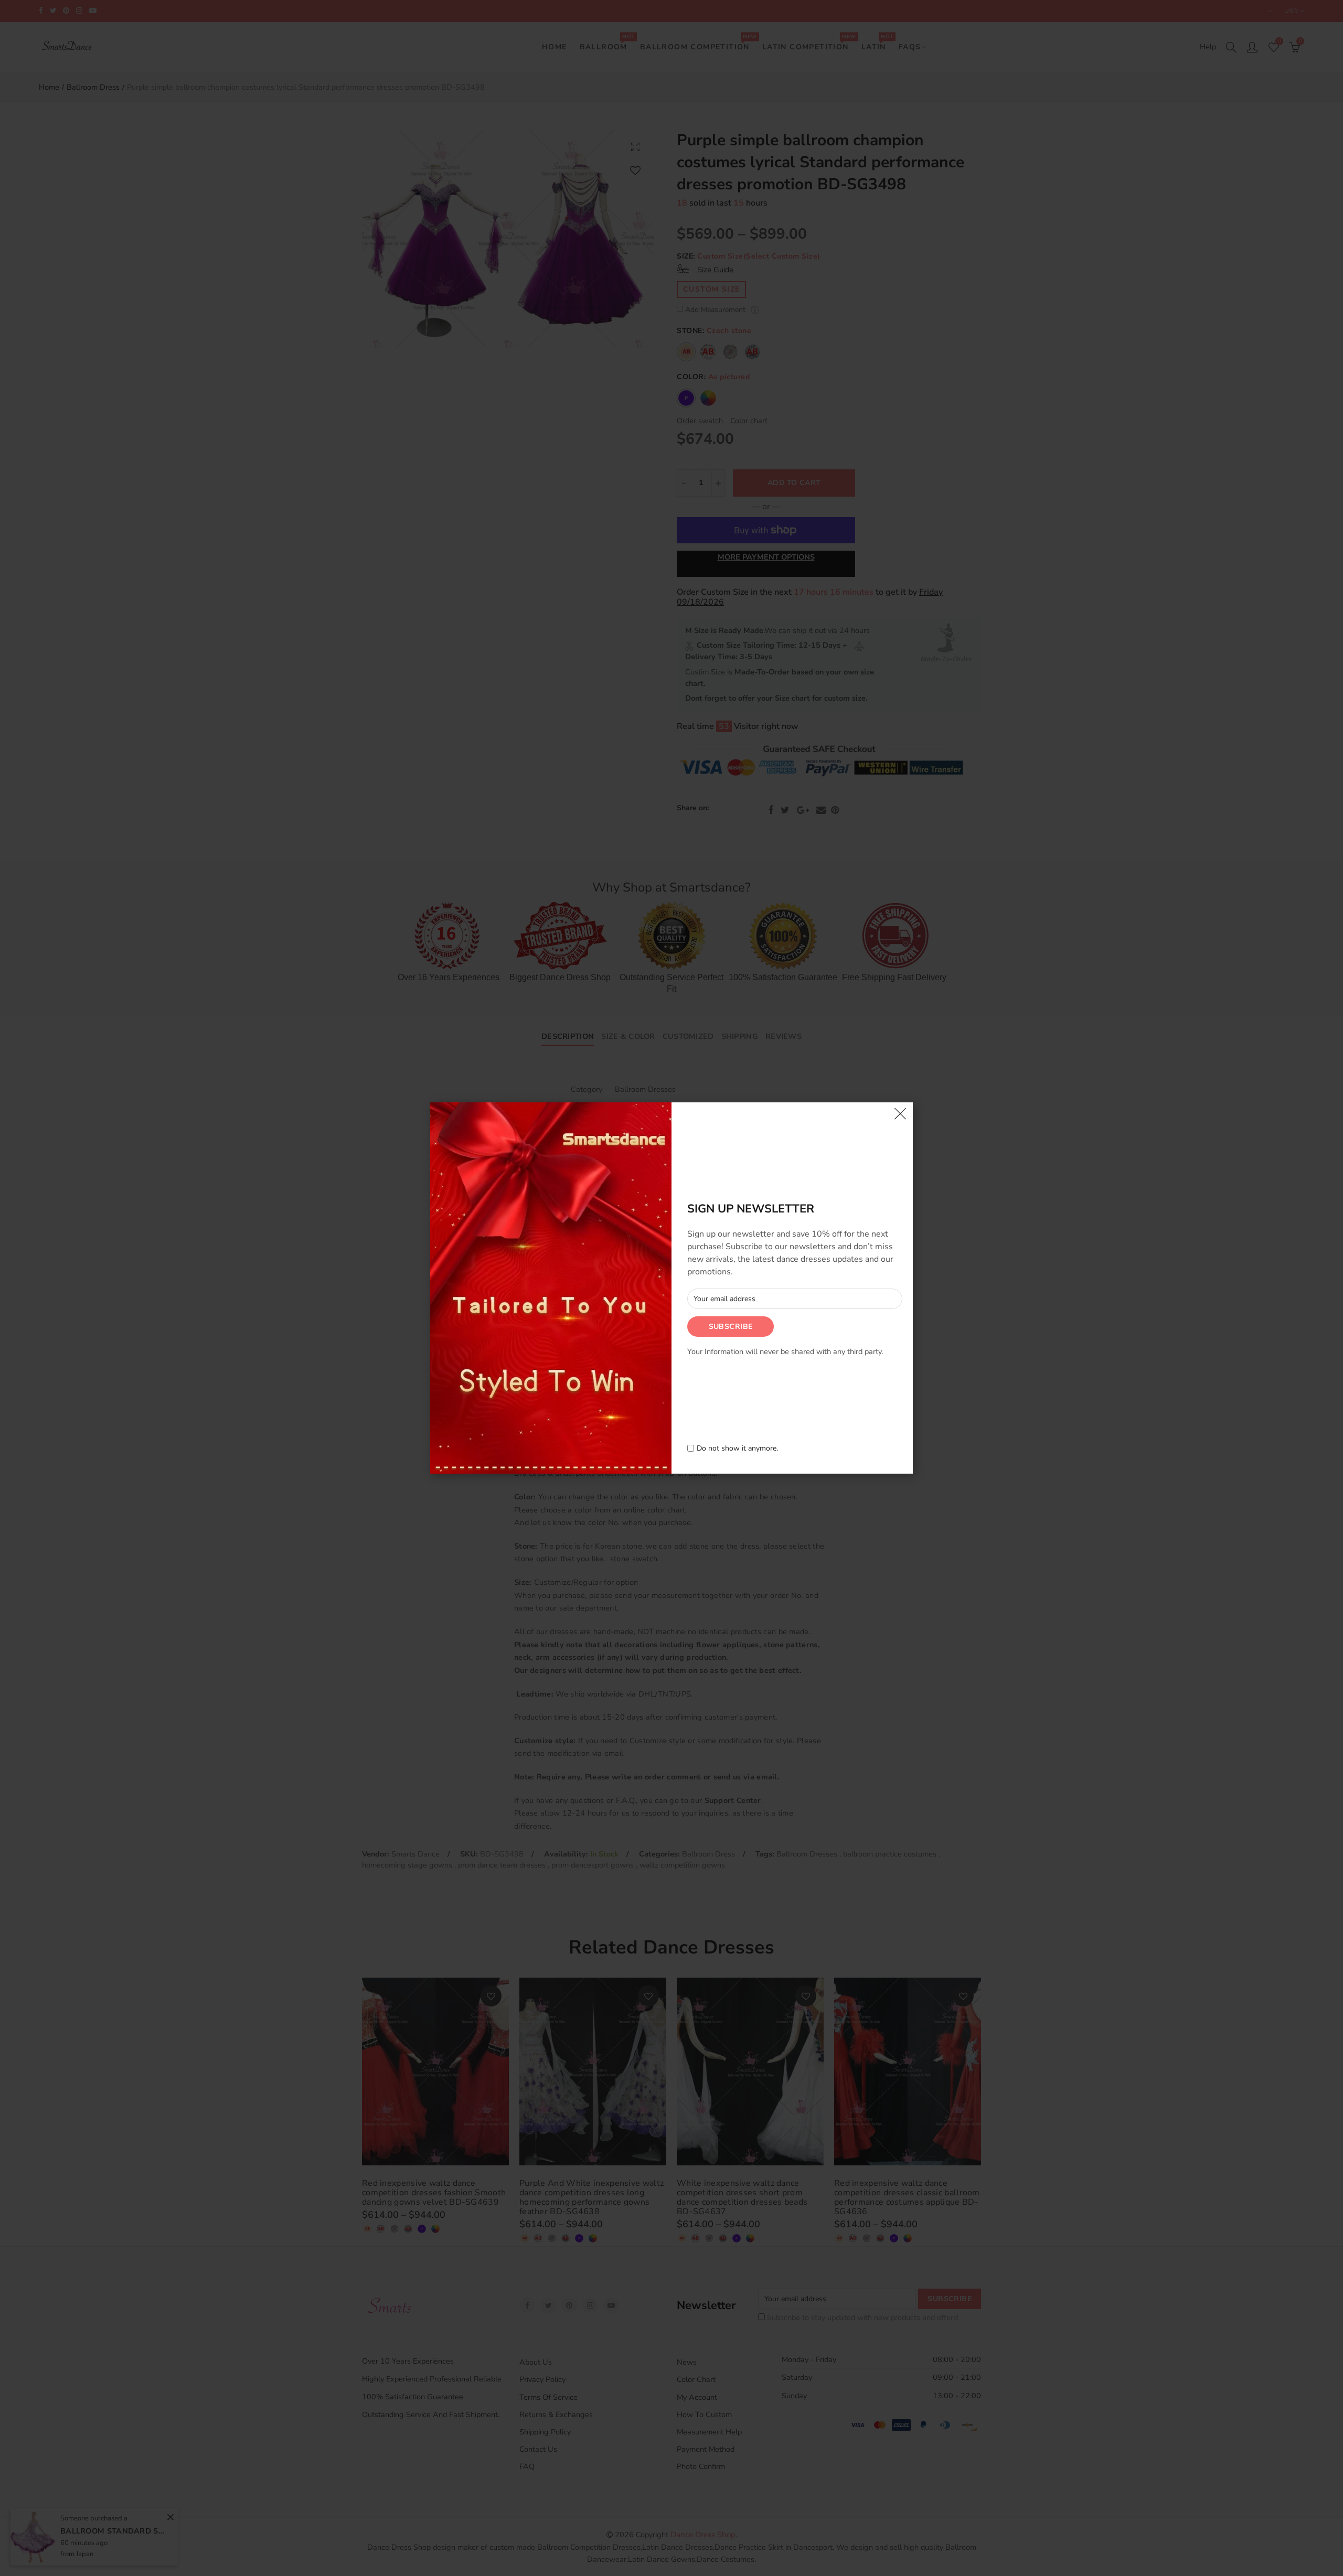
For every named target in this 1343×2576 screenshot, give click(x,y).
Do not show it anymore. (737, 1449)
